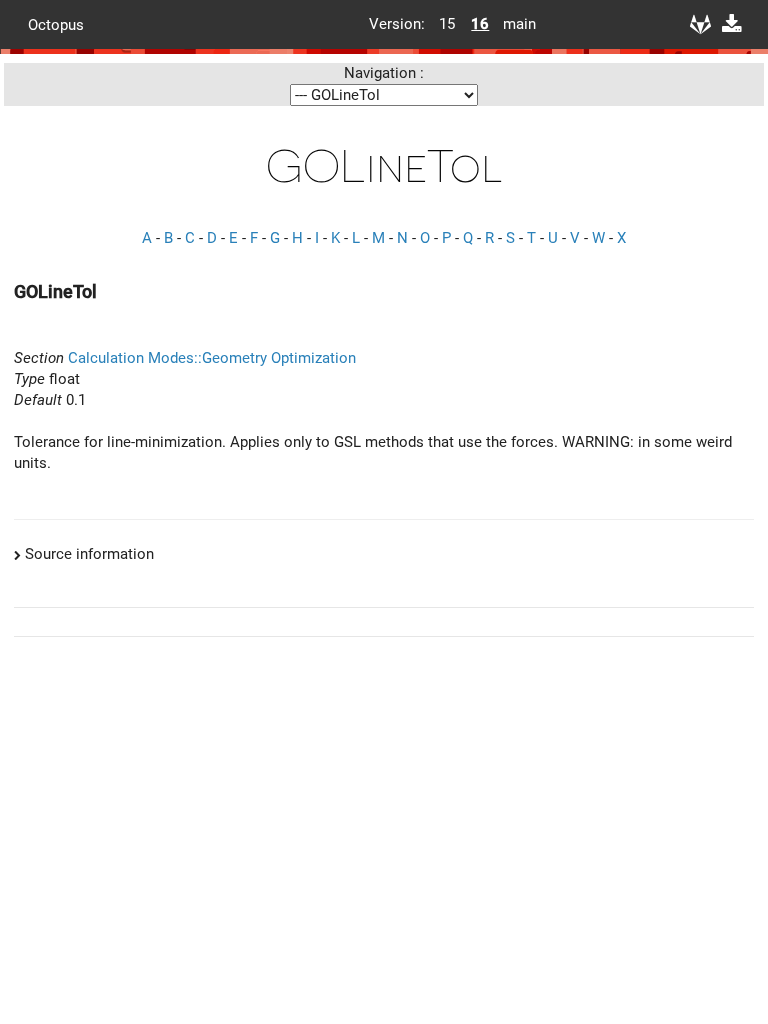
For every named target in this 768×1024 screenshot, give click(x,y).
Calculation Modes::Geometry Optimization (212, 358)
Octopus (56, 24)
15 (447, 24)
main (512, 24)
